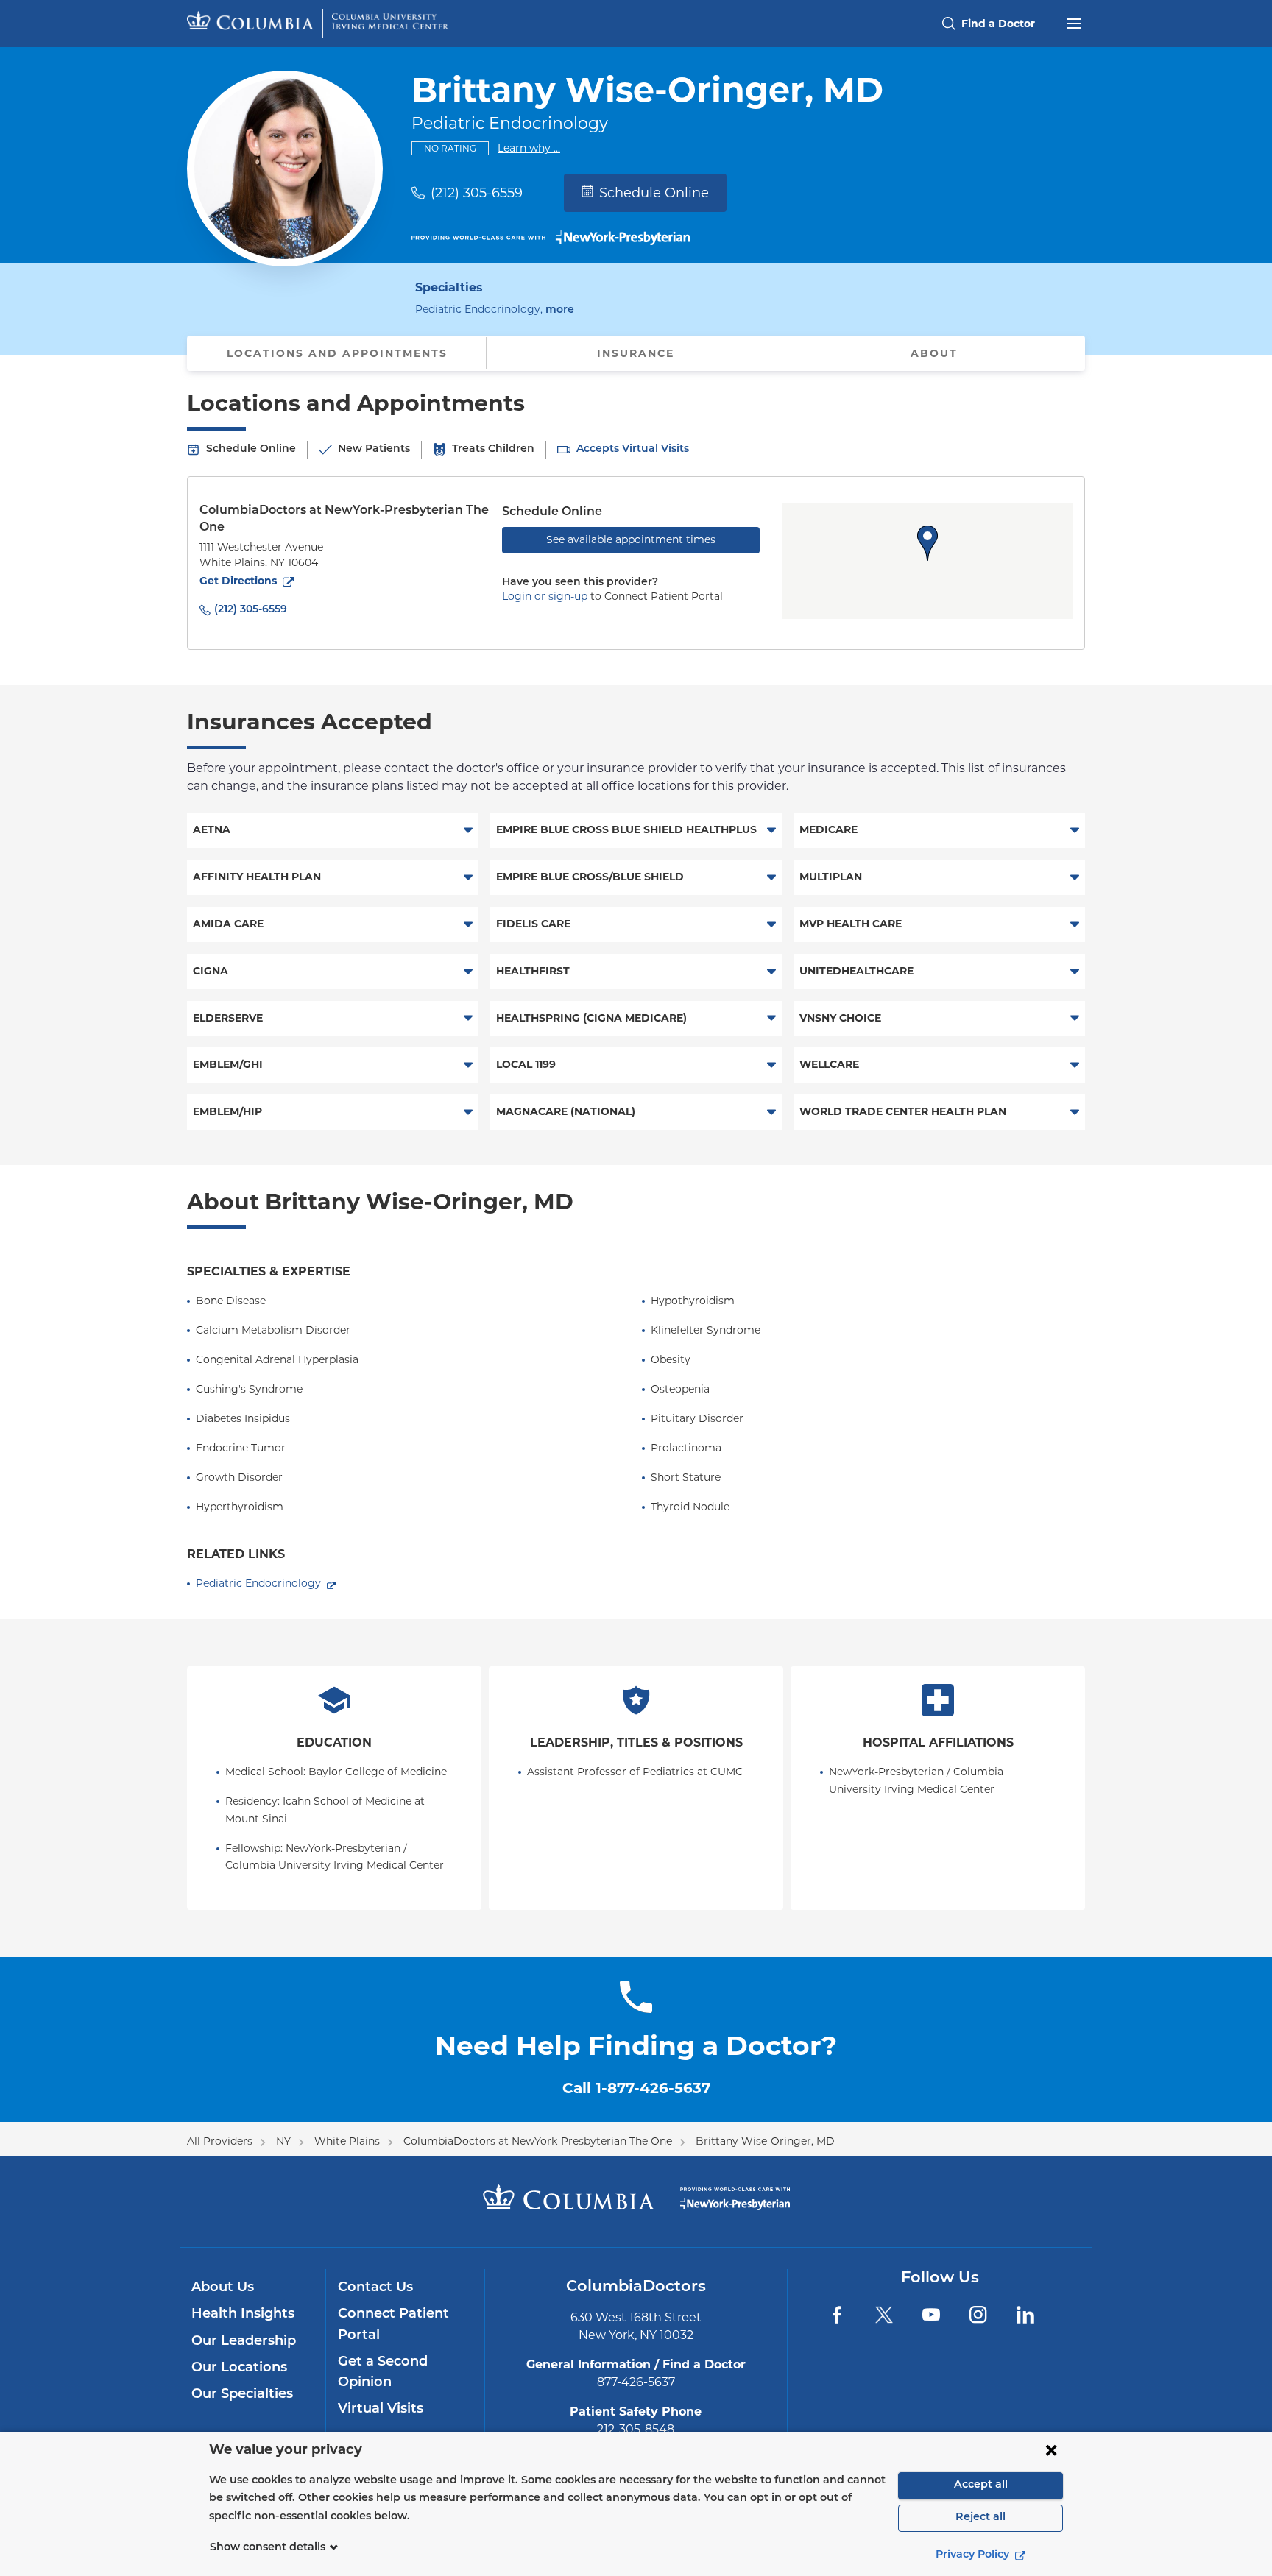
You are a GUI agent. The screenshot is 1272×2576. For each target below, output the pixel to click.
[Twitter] (884, 2315)
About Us (223, 2288)
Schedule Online (654, 193)
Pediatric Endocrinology (258, 1583)
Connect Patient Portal (393, 2325)
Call (636, 2088)
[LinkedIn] (1025, 2315)
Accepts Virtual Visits (633, 449)
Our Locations (239, 2368)
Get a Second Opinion (383, 2373)
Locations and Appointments (337, 353)
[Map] (927, 561)
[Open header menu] (1074, 22)
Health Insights (243, 2315)
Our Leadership (244, 2342)
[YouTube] (931, 2315)
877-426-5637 (636, 2382)
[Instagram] (978, 2315)
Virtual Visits (381, 2410)
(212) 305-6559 (477, 193)
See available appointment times (631, 539)
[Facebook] (837, 2315)
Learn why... (529, 148)
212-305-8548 (636, 2429)
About (934, 353)
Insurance (636, 353)
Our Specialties (242, 2395)
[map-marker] (928, 543)
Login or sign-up (545, 596)
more (560, 310)
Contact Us (375, 2288)
